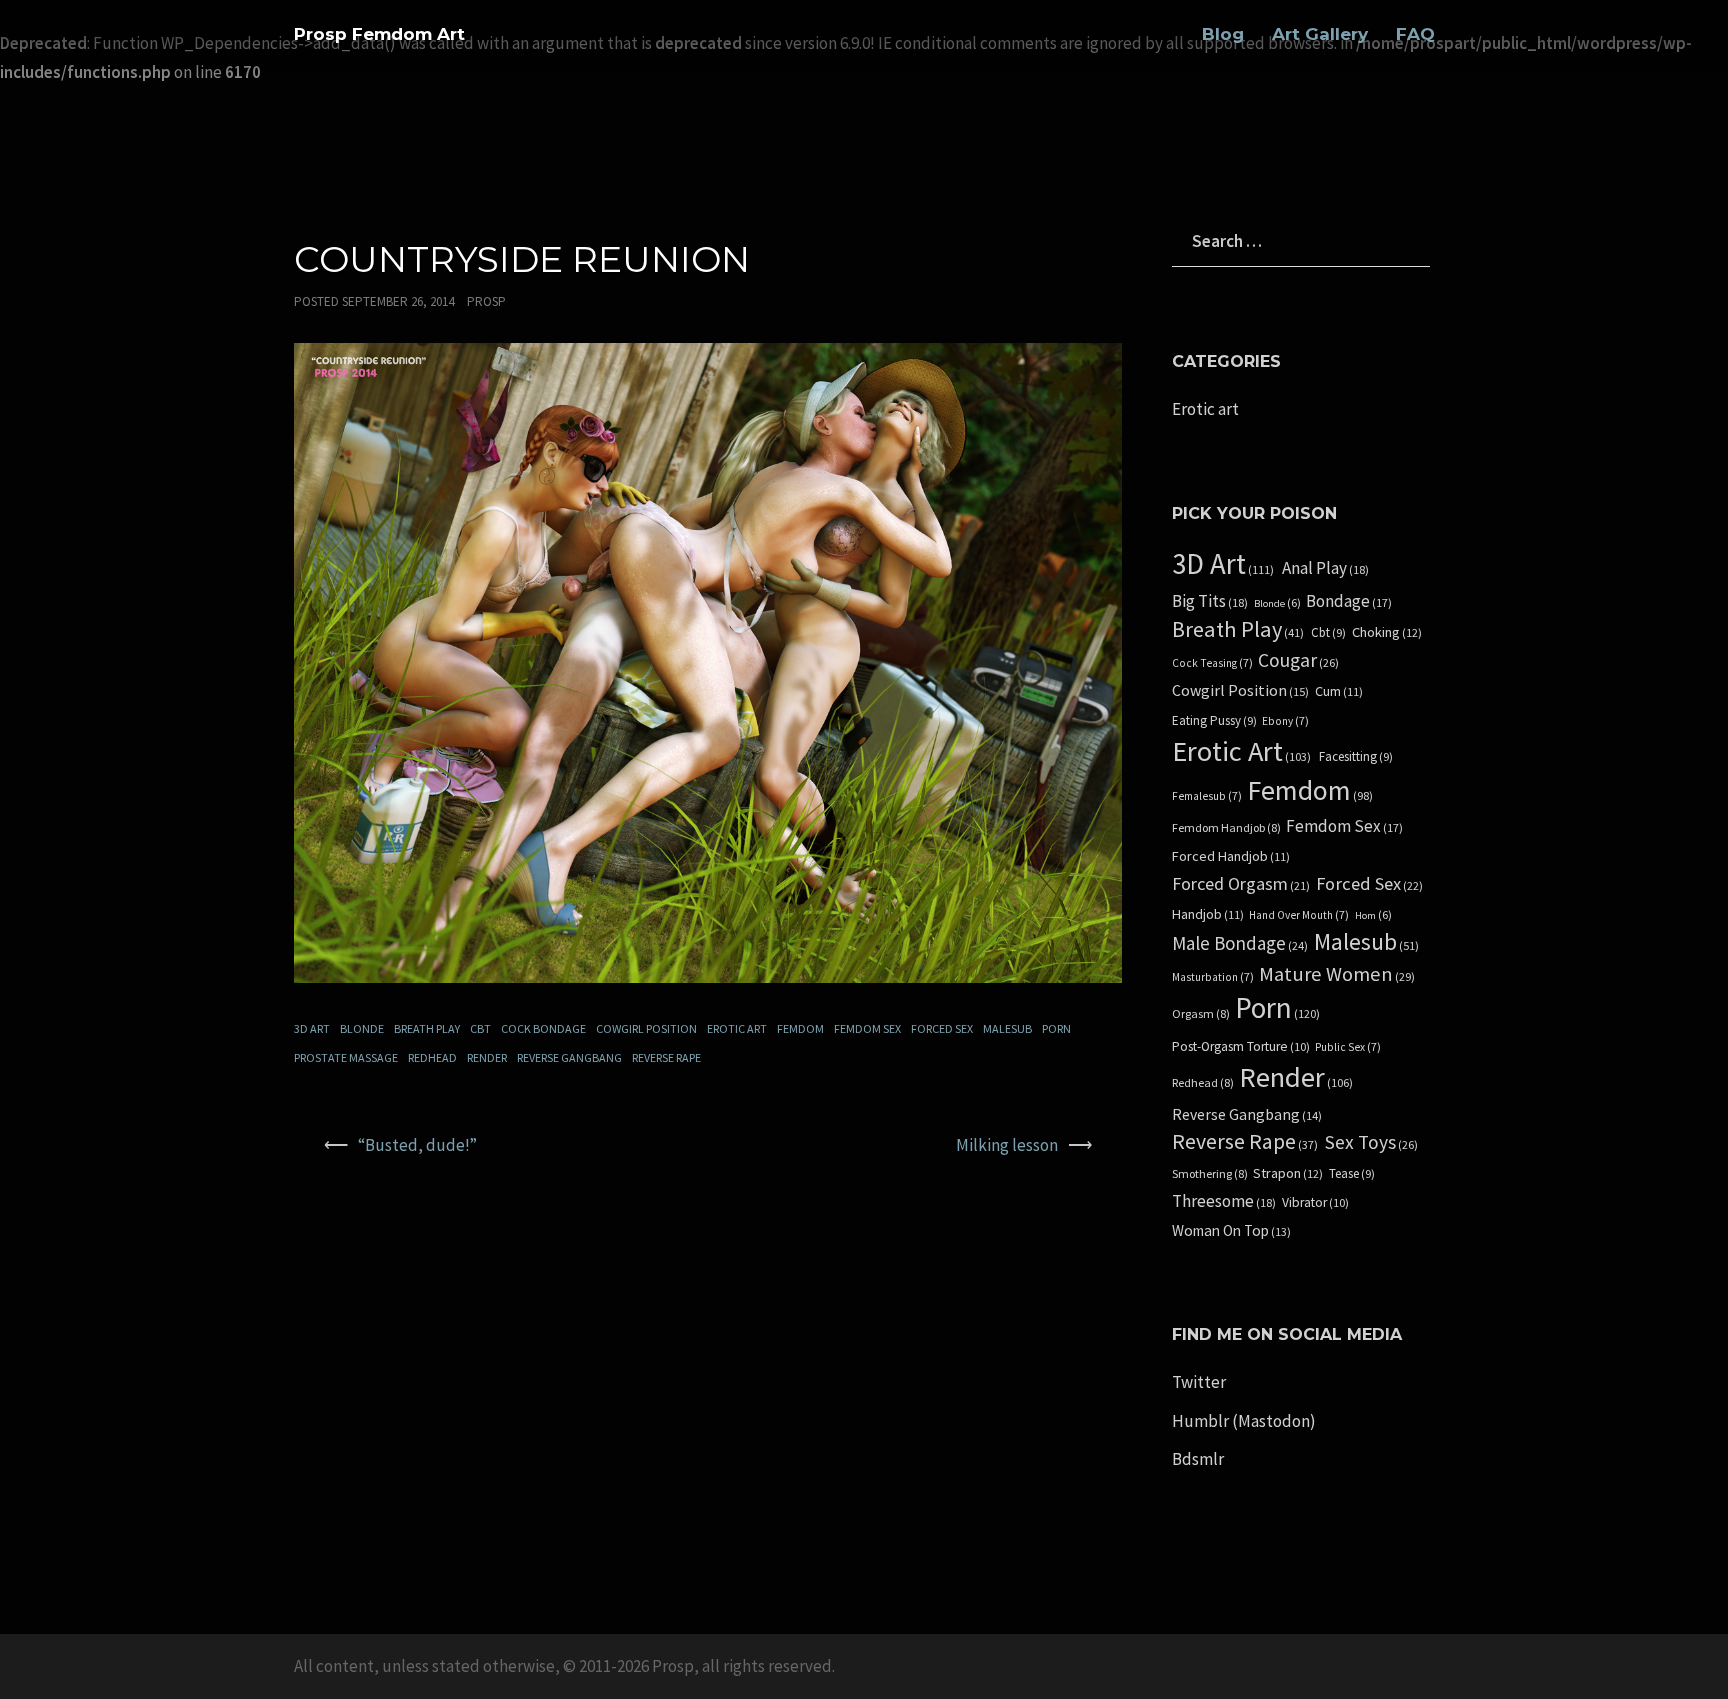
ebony (1285, 721)
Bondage (1349, 601)
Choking (1387, 632)
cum (1339, 691)
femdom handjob (1226, 828)
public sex (1348, 1047)
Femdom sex (867, 1028)
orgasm (1201, 1014)
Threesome (1224, 1201)
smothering (1210, 1174)
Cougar (1298, 660)
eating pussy (1214, 721)
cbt (480, 1028)
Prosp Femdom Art (379, 34)
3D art (312, 1028)
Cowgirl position (646, 1028)
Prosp (486, 301)
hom (1373, 915)
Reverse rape (666, 1057)
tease (1352, 1174)
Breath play (427, 1028)
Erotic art (737, 1028)
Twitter (1199, 1382)
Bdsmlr (1198, 1459)
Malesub (1007, 1028)
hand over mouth (1299, 915)
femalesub (1207, 796)
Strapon (1288, 1173)
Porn (1056, 1028)
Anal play (1325, 568)
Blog (1223, 34)
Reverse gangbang (569, 1057)
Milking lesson (1007, 1145)
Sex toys (1371, 1142)
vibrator (1315, 1203)
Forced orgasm (1241, 884)
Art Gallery (1320, 34)
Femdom (800, 1028)
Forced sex (942, 1028)
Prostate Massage (346, 1057)
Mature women (1337, 974)
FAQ (1415, 34)
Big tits (1210, 601)
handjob (1208, 914)
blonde (362, 1028)
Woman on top (1231, 1231)
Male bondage (1240, 943)
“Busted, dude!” (417, 1145)
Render (487, 1057)
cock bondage (543, 1028)
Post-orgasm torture (1241, 1047)
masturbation (1213, 977)
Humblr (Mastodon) (1244, 1421)
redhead (432, 1057)
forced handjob (1231, 856)
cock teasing (1212, 663)
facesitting (1356, 757)
